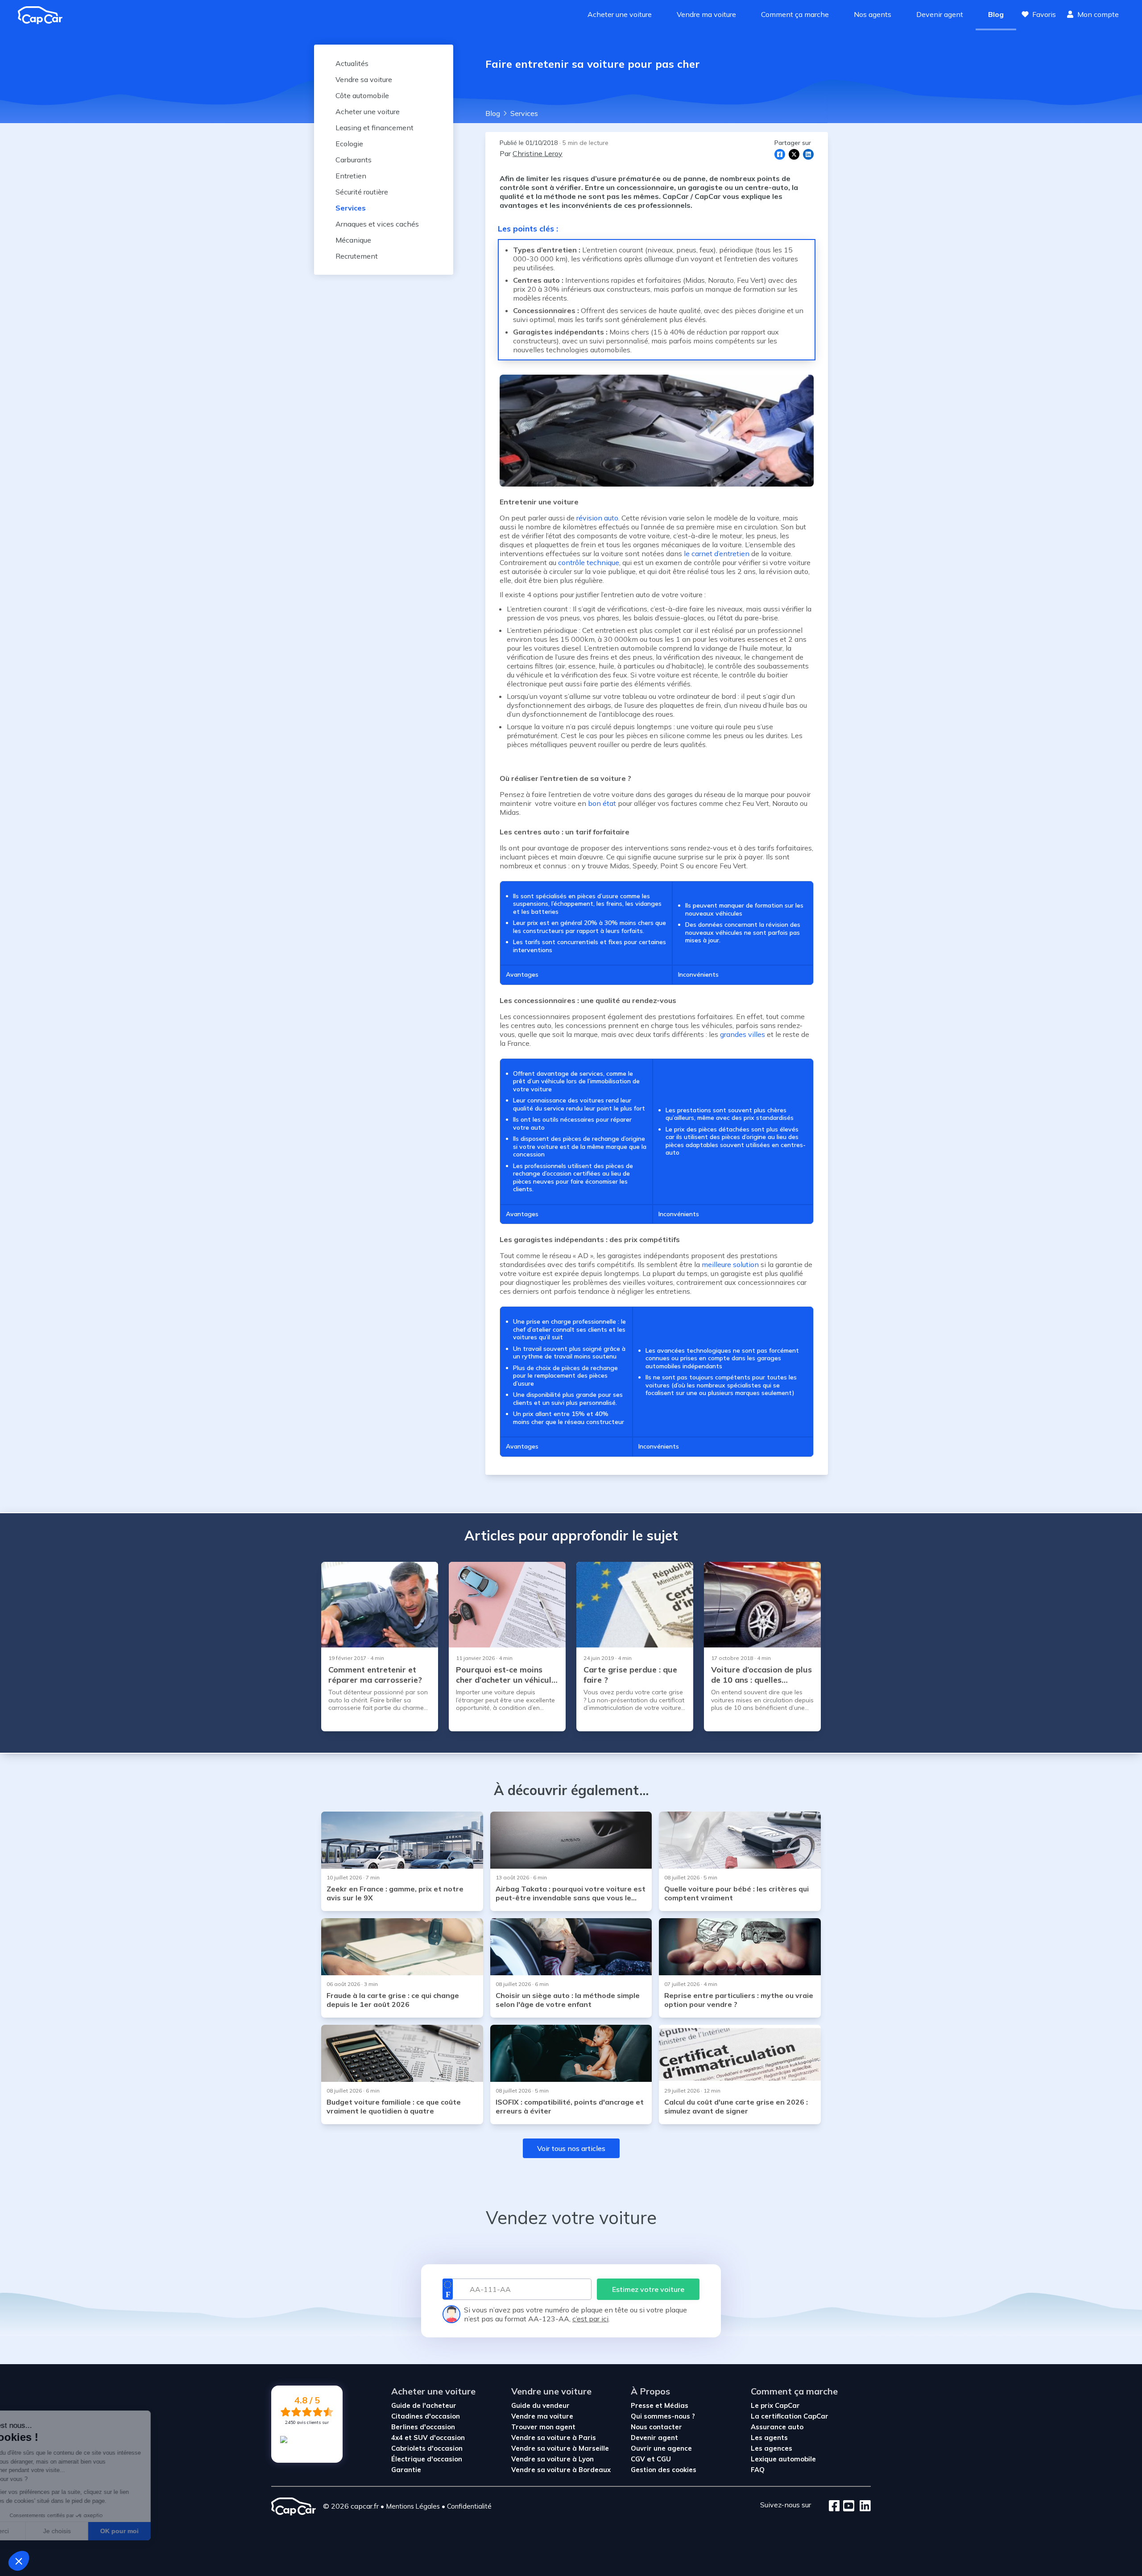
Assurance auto (777, 2427)
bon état (602, 803)
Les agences (772, 2448)
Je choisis (103, 2531)
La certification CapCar (790, 2416)
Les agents (769, 2438)
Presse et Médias (660, 2405)
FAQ (758, 2470)
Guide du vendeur (540, 2405)
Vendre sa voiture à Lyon (552, 2459)
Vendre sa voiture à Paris (554, 2438)
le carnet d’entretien (717, 553)
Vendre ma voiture (706, 14)
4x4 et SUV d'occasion (428, 2438)
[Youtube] (847, 2506)
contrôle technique (589, 562)
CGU (664, 2459)
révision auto (597, 518)
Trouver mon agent (543, 2427)
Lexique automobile (783, 2459)
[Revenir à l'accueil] (44, 15)
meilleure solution (730, 1264)
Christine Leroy (538, 153)
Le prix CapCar (775, 2405)
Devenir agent (940, 14)
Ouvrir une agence (661, 2448)
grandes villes (743, 1034)
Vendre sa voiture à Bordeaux (561, 2470)
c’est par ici (590, 2319)
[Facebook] (834, 2506)
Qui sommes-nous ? (663, 2416)
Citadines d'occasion (426, 2416)
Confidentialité (469, 2506)
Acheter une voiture (620, 14)
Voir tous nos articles (571, 2148)
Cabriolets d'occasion (427, 2448)
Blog (996, 14)
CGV (638, 2459)
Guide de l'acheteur (424, 2405)
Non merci (40, 2531)
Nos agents (873, 14)
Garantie (406, 2470)
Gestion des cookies (664, 2470)
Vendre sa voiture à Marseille (560, 2448)
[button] (19, 2561)
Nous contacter (656, 2427)
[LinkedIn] (863, 2506)
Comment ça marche (795, 14)
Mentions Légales (413, 2506)
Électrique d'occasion (427, 2459)
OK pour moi (165, 2531)
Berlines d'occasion (423, 2427)
